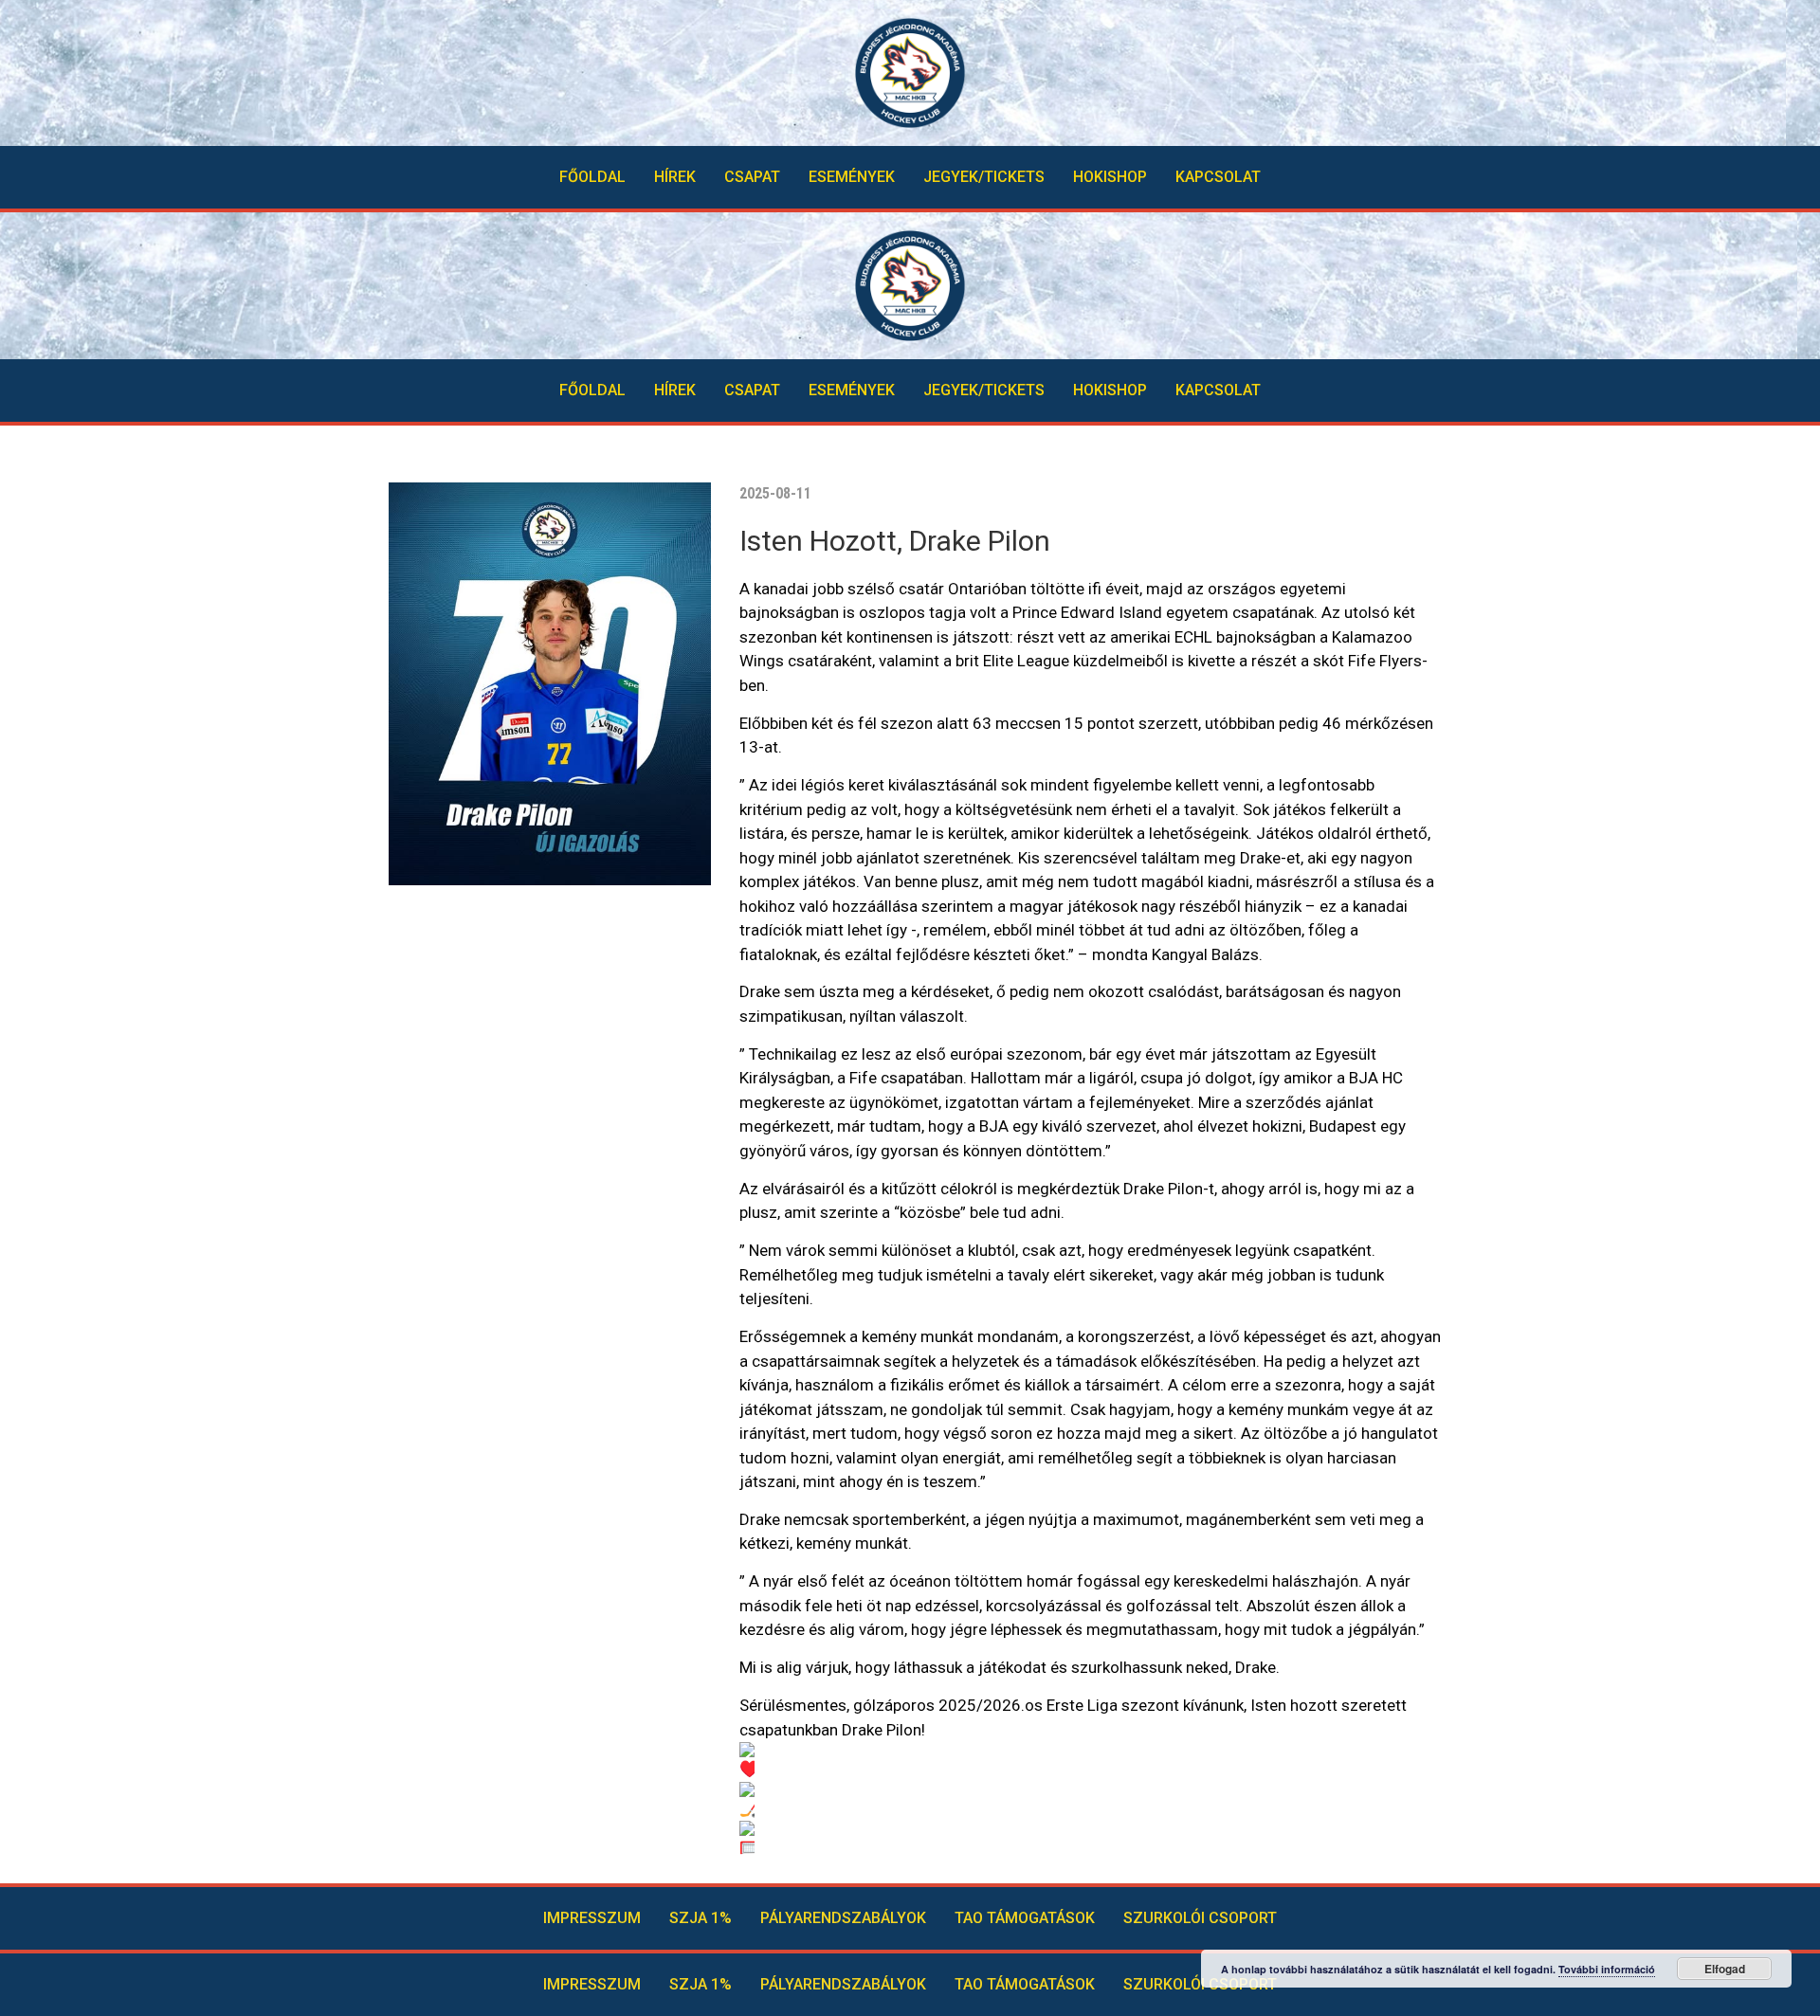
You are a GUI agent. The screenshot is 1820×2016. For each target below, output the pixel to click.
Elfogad (1725, 1969)
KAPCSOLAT (1218, 177)
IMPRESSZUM (592, 1918)
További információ (1607, 1969)
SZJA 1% (701, 1918)
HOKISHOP (1110, 177)
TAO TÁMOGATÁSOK (1025, 1918)
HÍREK (675, 177)
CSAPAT (752, 177)
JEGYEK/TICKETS (984, 177)
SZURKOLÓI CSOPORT (1200, 1918)
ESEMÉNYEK (852, 177)
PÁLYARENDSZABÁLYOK (843, 1918)
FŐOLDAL (592, 177)
